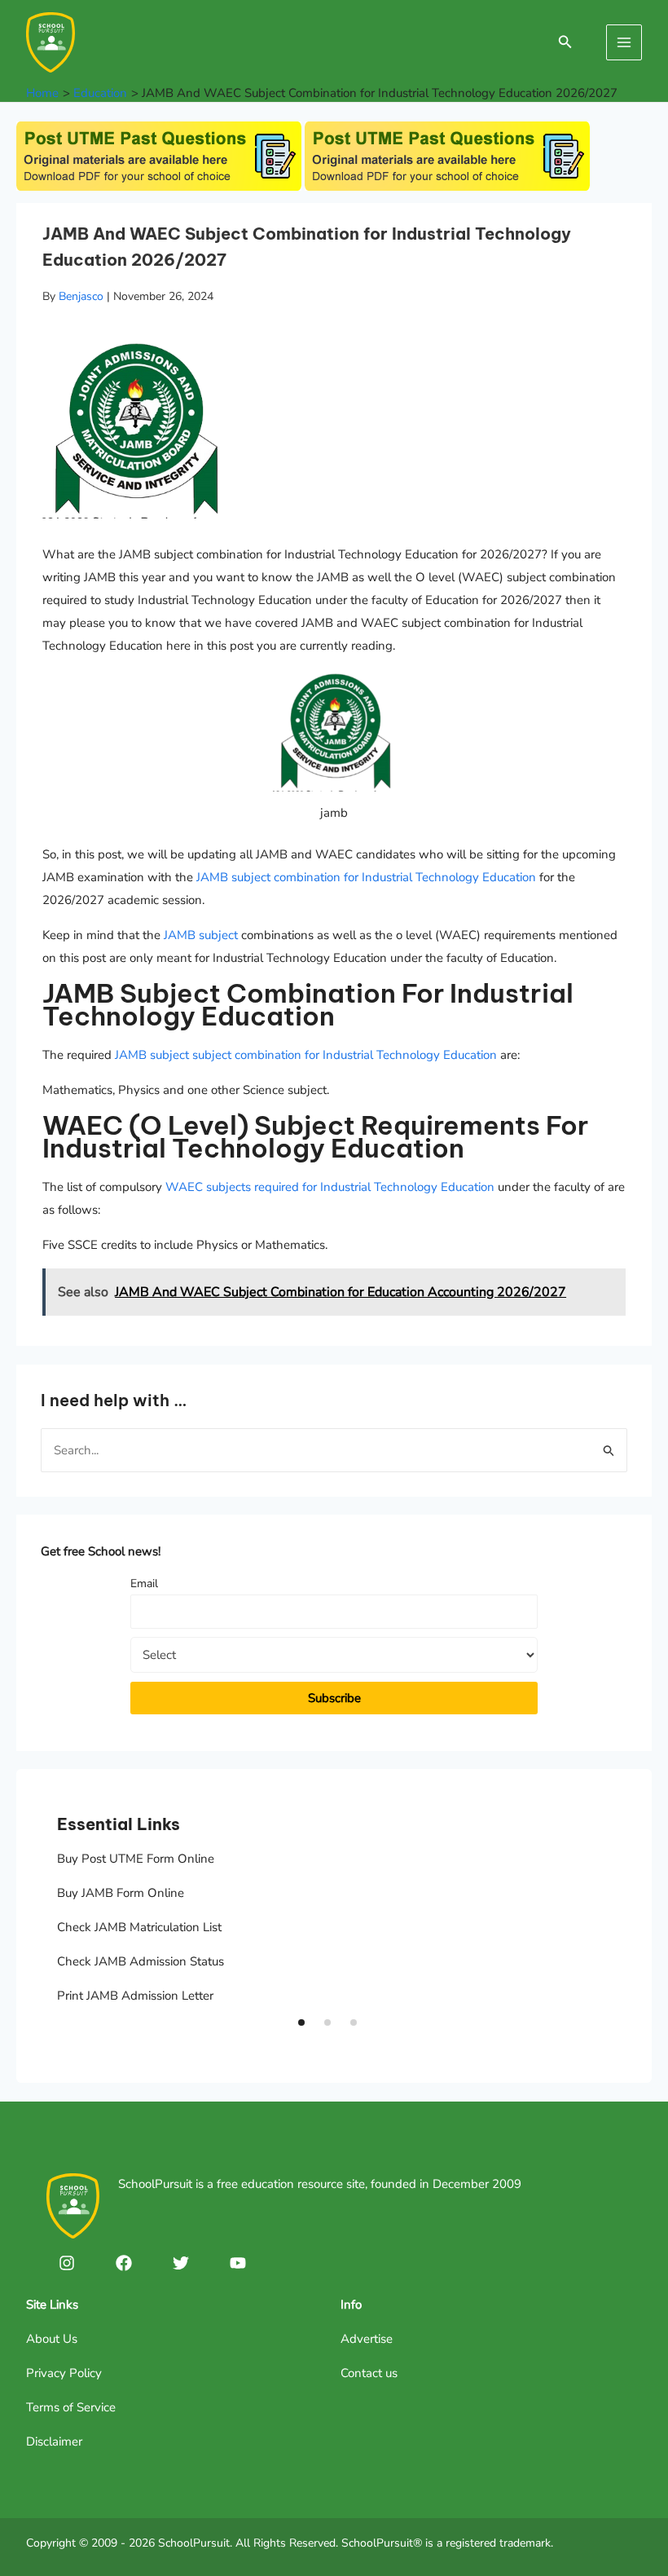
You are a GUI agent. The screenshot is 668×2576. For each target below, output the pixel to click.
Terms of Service (71, 2407)
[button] (301, 2022)
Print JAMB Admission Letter (135, 1996)
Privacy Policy (64, 2373)
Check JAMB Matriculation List (139, 1927)
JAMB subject (201, 935)
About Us (52, 2339)
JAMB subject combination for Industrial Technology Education (366, 877)
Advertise (367, 2339)
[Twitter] (181, 2263)
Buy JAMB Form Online (121, 1893)
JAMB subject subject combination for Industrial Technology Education (306, 1055)
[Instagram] (67, 2263)
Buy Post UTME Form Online (136, 1859)
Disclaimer (54, 2441)
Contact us (369, 2373)
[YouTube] (238, 2263)
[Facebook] (124, 2263)
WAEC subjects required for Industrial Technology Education (330, 1187)
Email (144, 1584)
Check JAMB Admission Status (141, 1961)
